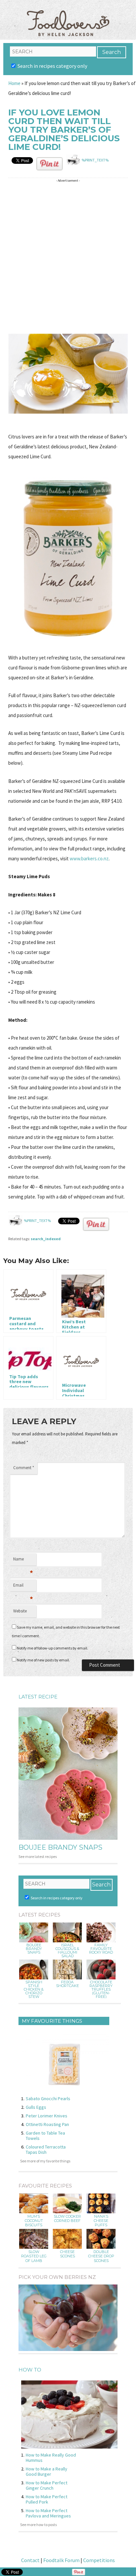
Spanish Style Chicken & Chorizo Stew (34, 1989)
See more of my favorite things (45, 2161)
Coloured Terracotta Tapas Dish (46, 2149)
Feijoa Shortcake (68, 1984)
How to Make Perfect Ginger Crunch (47, 2485)
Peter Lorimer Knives (47, 2116)
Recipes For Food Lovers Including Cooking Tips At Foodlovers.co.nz (68, 17)
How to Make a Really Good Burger (47, 2471)
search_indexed (46, 1239)
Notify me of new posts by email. (43, 1660)
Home (14, 83)
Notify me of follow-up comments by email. (52, 1648)
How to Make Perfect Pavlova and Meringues (48, 2513)
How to (30, 2370)
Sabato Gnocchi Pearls (48, 2099)
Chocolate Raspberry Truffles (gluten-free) (101, 1989)
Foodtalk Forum (61, 2560)
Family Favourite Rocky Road (101, 1949)
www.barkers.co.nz (89, 859)
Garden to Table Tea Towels (45, 2136)
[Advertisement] (68, 253)
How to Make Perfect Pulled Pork (47, 2499)
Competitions (99, 2560)
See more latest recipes (38, 1856)
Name (23, 1561)
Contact (30, 2560)
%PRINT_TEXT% (95, 160)
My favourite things (52, 2021)
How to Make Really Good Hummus (51, 2458)
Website (20, 1611)
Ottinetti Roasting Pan (47, 2124)
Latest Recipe (38, 1697)
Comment (24, 1468)
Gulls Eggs (36, 2107)
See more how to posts (38, 2525)
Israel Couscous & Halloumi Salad (67, 1951)
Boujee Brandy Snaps (60, 1847)
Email (23, 1587)
